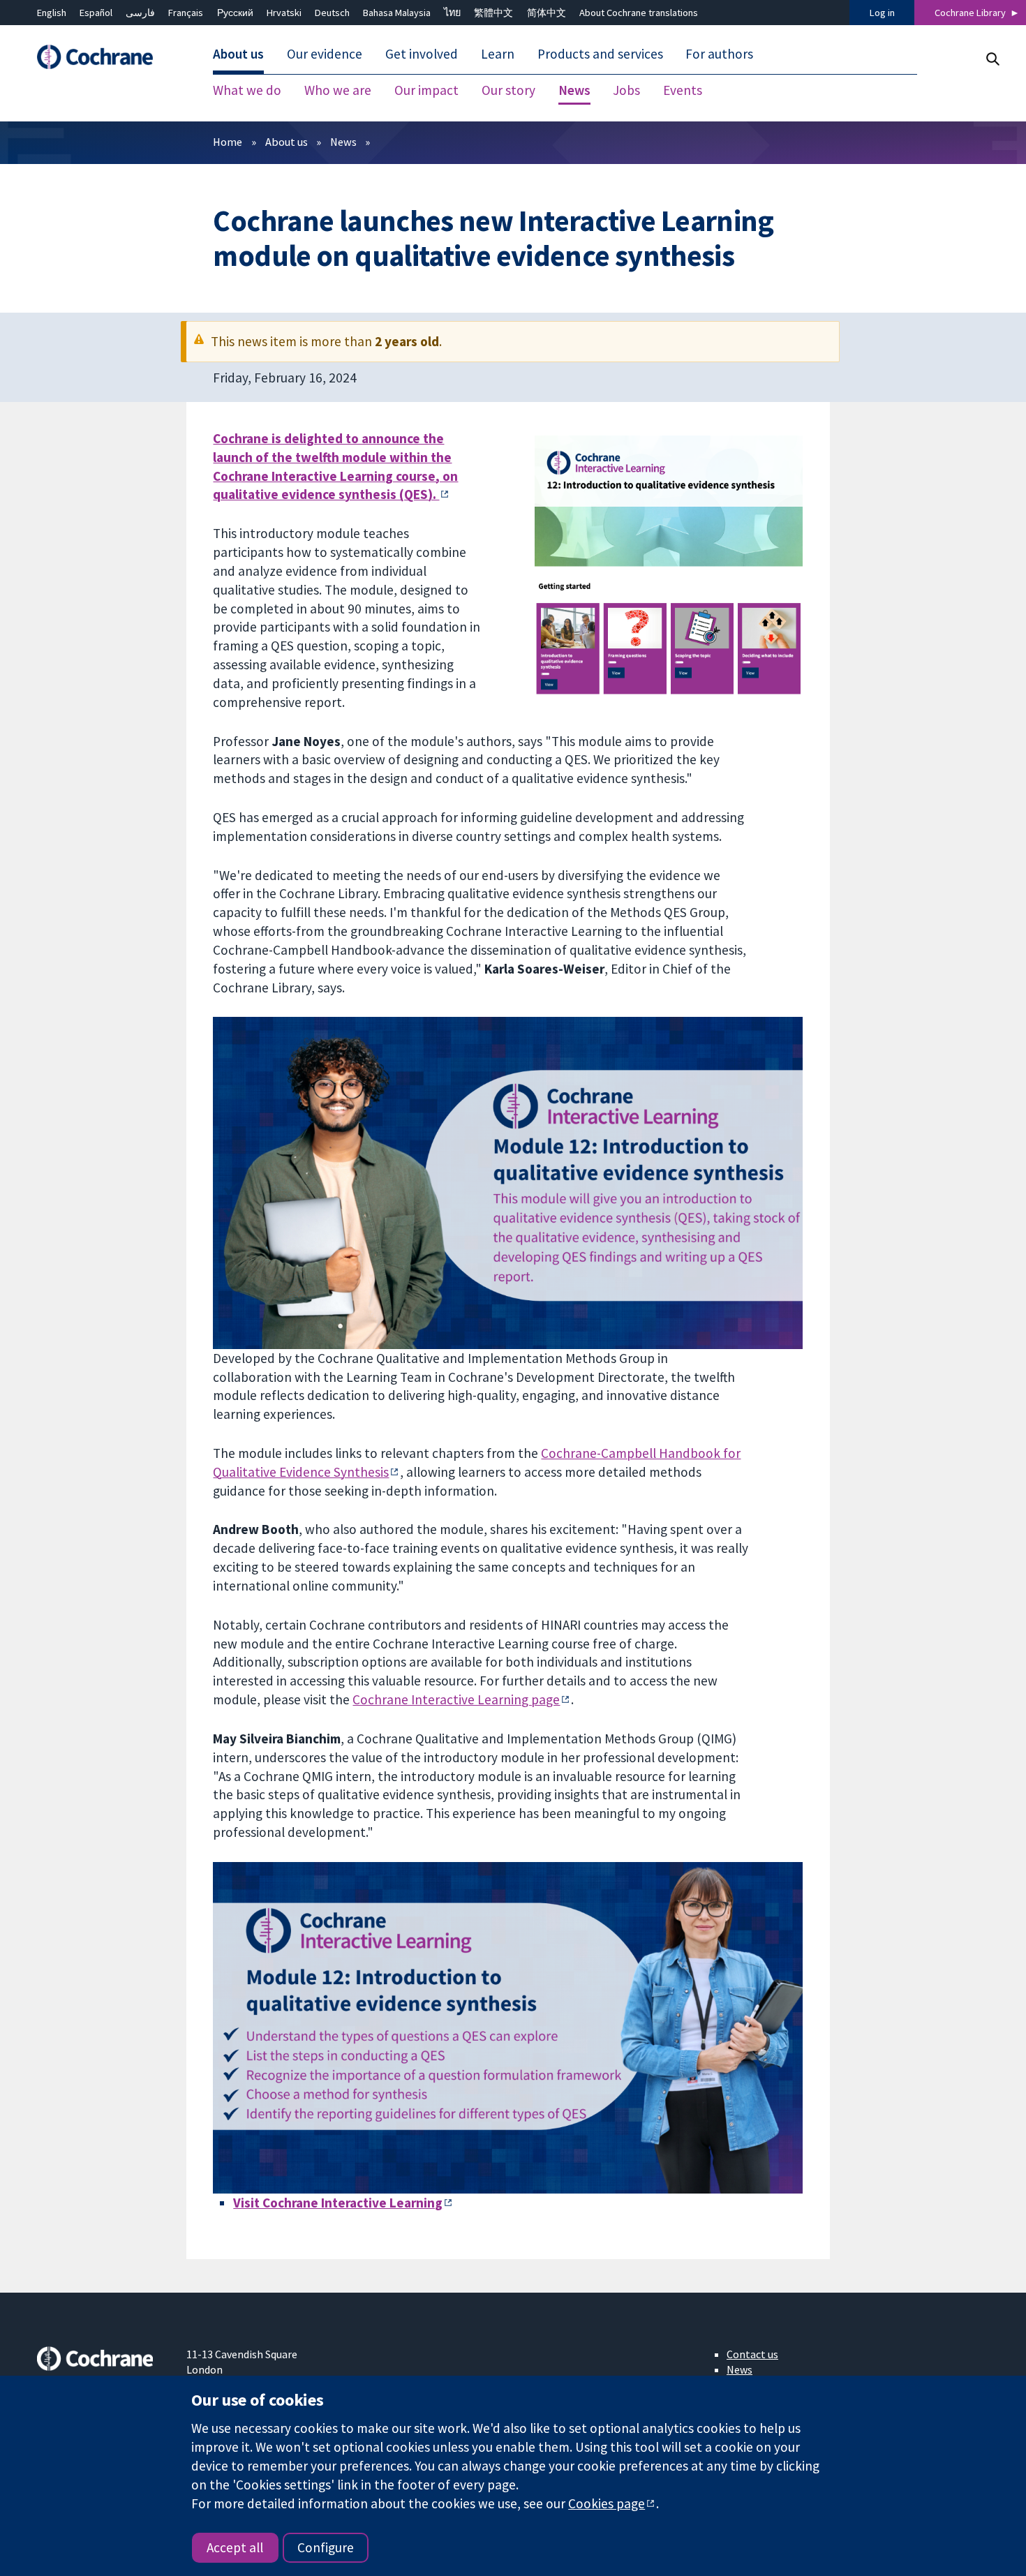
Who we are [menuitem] (338, 91)
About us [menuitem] (238, 54)
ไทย (452, 13)
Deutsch (332, 13)
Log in (882, 13)
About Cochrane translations (639, 13)
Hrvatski (284, 13)
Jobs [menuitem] (626, 91)
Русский (235, 13)
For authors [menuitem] (719, 54)
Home (228, 142)
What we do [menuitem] (247, 91)
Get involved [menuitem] (422, 54)
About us (287, 142)
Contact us (752, 2354)
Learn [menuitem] (498, 54)
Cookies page (607, 2503)
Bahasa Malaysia (397, 13)
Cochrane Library (970, 13)
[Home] (102, 58)
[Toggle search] (992, 59)
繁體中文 (493, 13)
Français (186, 13)
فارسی (140, 13)
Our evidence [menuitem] (325, 54)
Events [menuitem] (683, 91)
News (343, 142)
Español (96, 13)
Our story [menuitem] (508, 91)
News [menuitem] (574, 91)
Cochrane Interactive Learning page (456, 1699)
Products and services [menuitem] (600, 54)
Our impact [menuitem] (426, 91)
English (52, 13)
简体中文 (547, 13)
